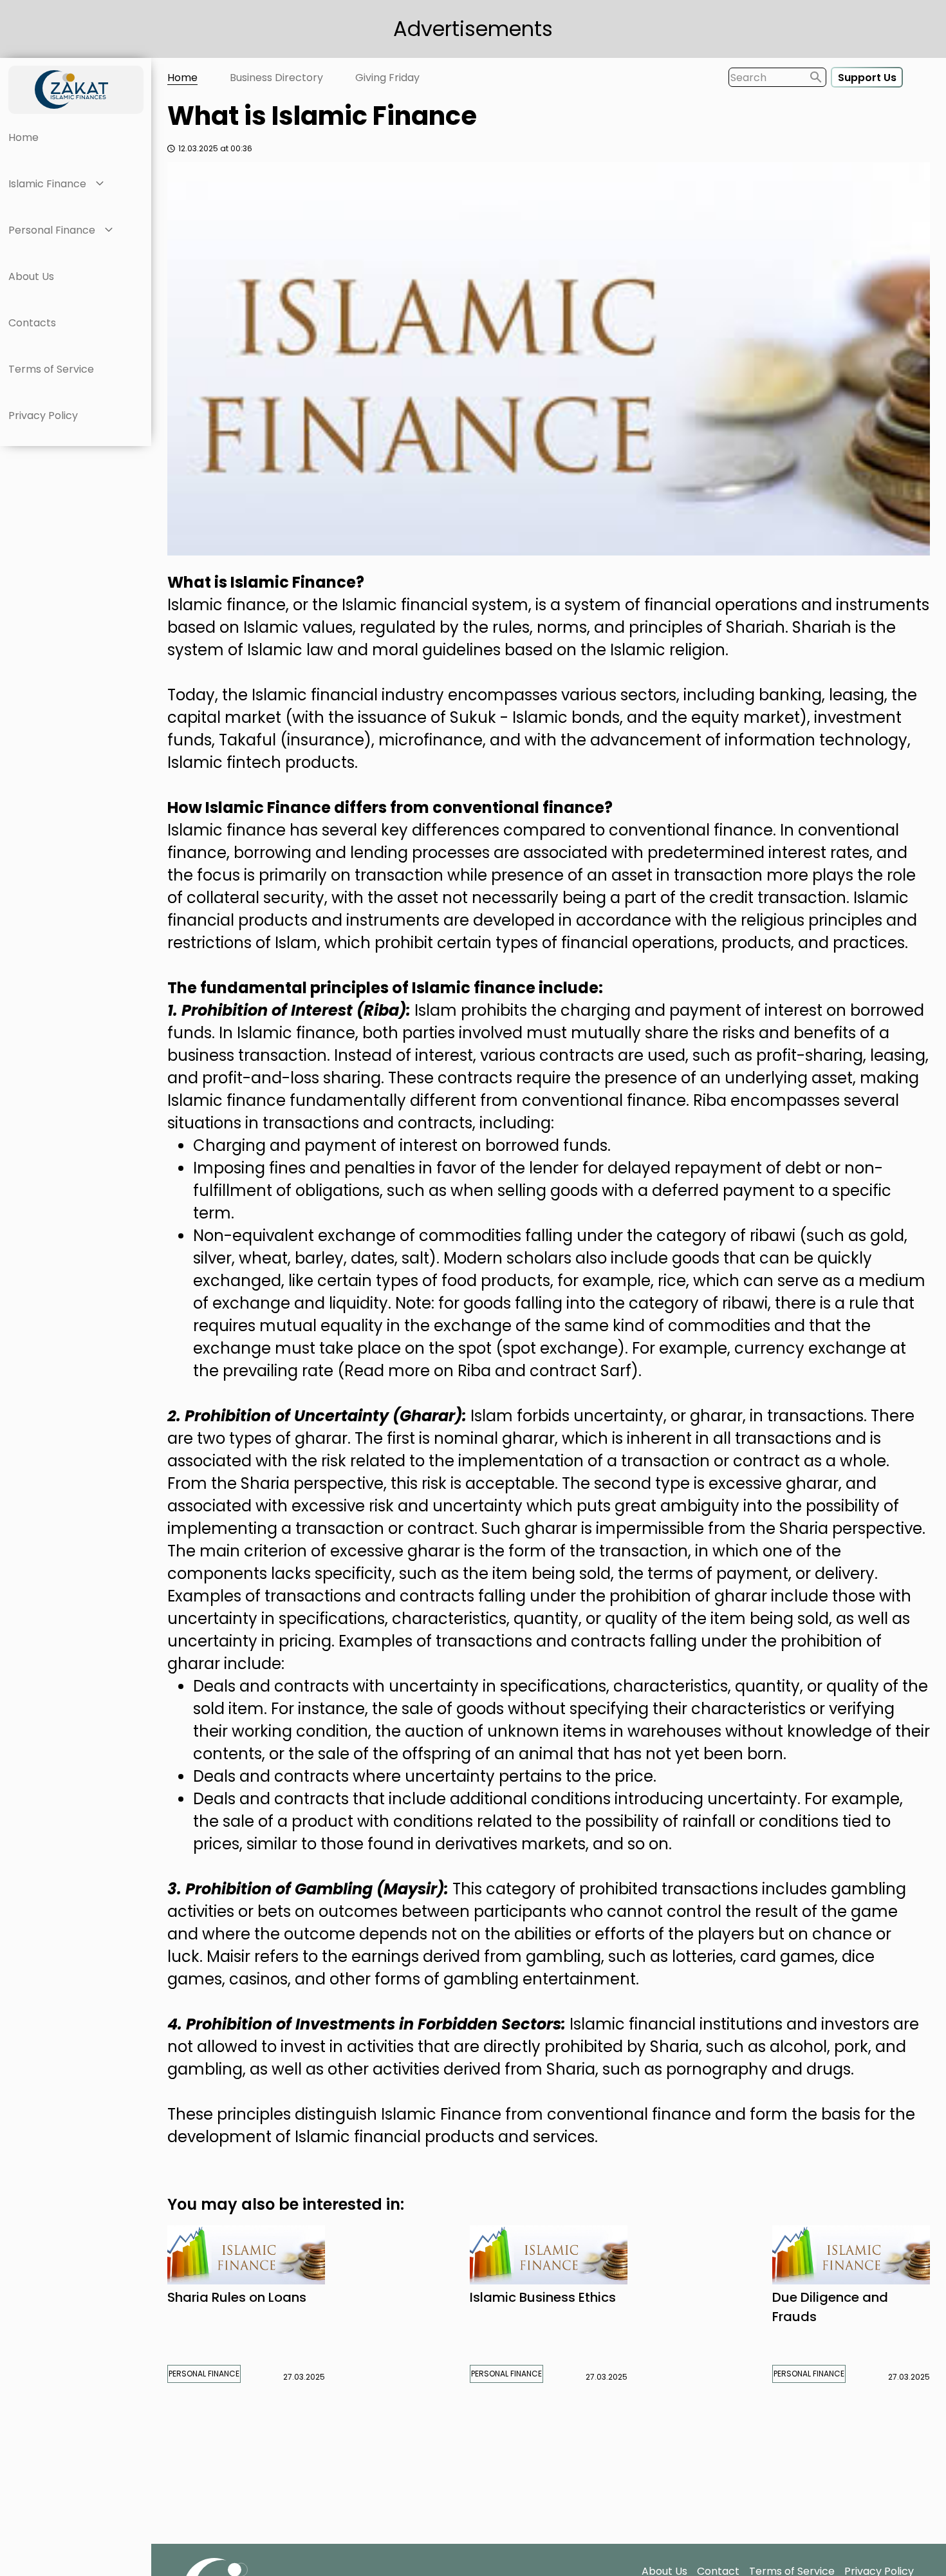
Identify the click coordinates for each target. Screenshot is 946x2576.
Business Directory (276, 78)
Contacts (32, 323)
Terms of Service (51, 369)
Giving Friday (387, 78)
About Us (31, 276)
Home (23, 137)
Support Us (867, 78)
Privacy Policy (43, 415)
